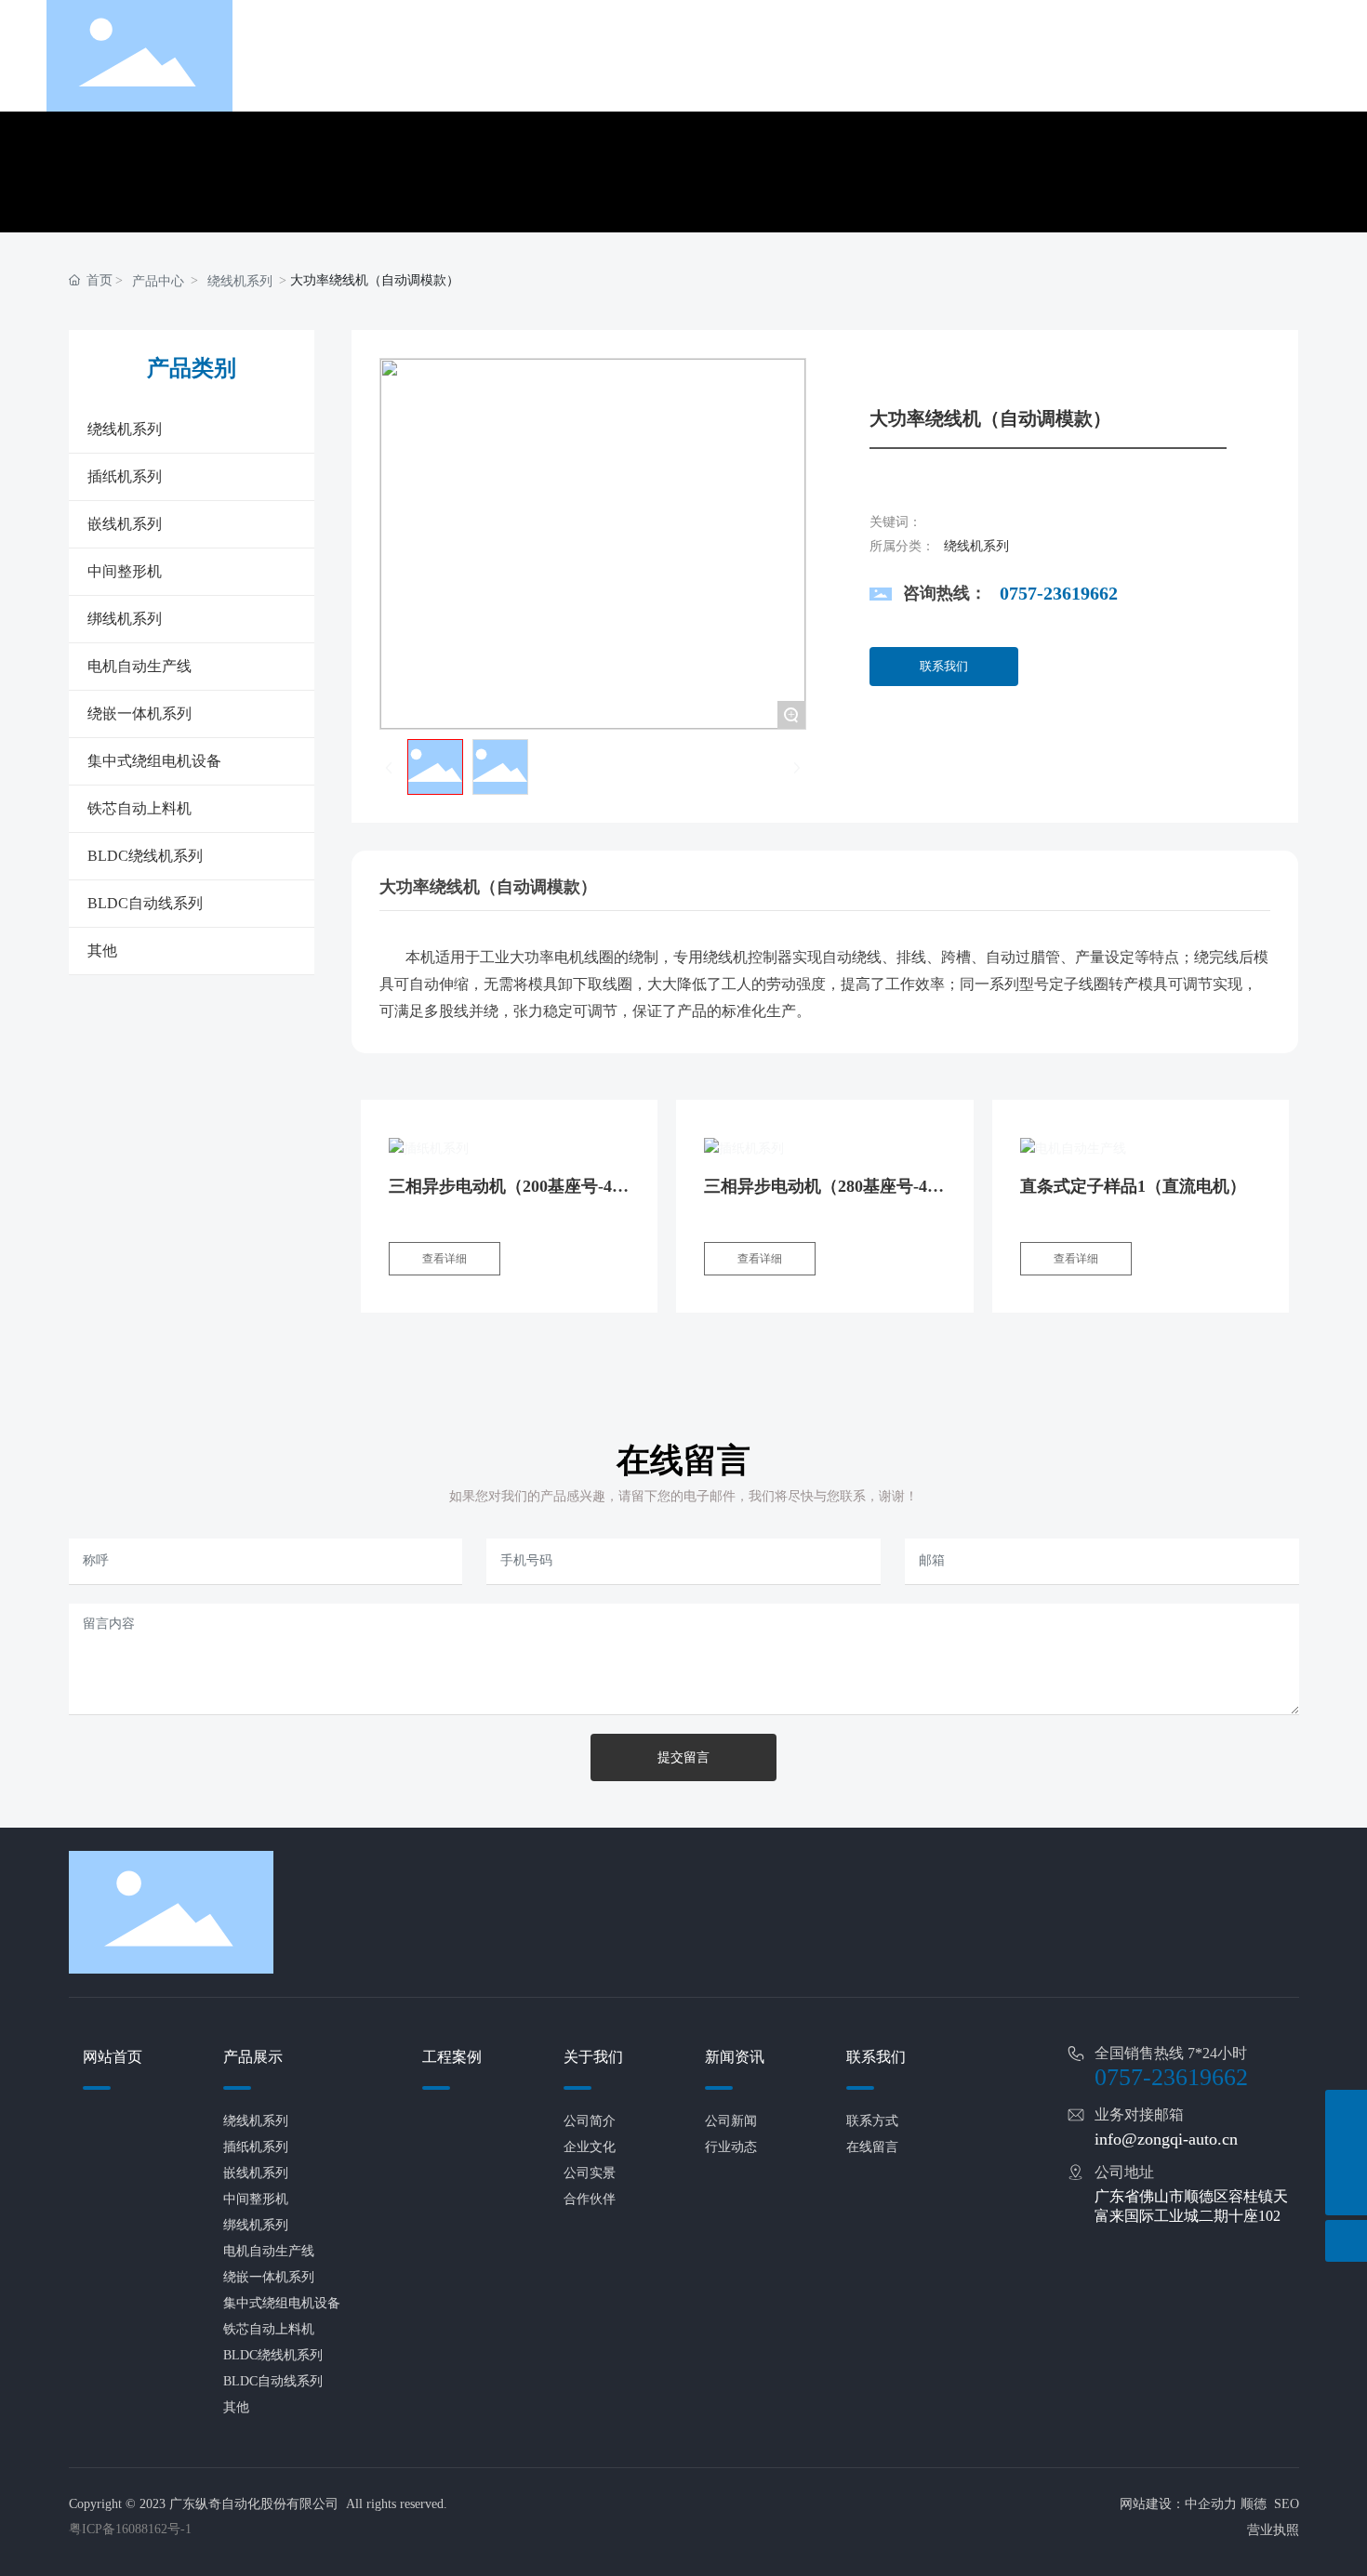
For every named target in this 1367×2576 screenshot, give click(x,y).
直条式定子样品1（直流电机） (1133, 1186)
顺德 (1254, 2504)
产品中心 (158, 281)
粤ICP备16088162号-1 (130, 2529)
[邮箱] (1346, 2153)
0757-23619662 (1059, 593)
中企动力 (1211, 2504)
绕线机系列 (240, 281)
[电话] (1346, 2111)
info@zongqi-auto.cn (1166, 2139)
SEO (1287, 2504)
